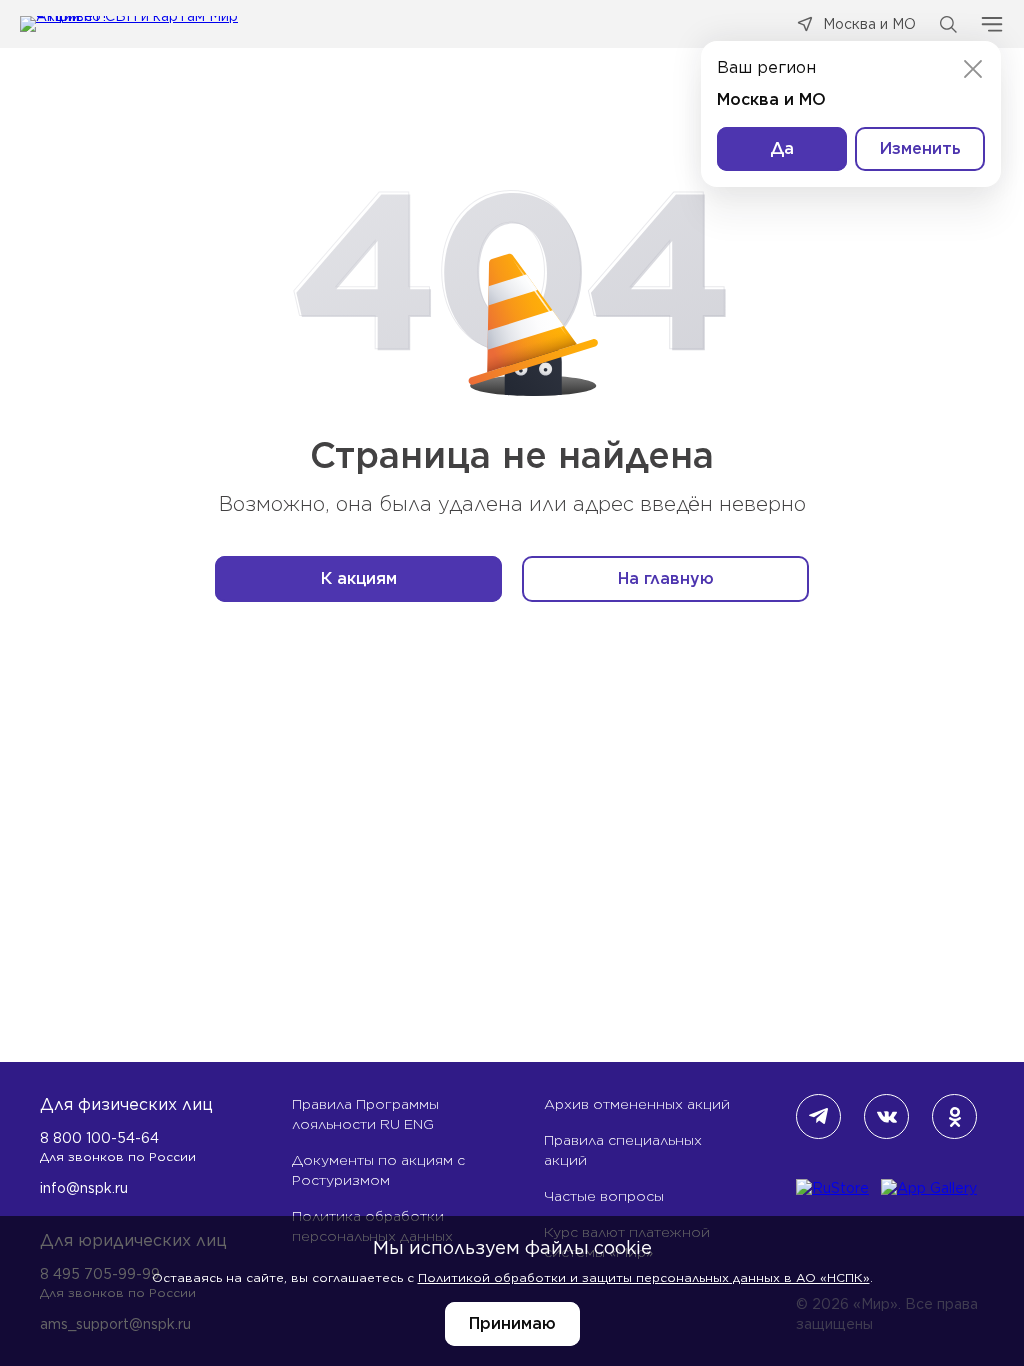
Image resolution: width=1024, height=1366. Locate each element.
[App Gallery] (929, 1188)
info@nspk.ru (84, 1188)
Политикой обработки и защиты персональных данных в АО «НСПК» (644, 1277)
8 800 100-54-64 (99, 1138)
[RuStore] (832, 1188)
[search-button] (948, 24)
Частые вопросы (604, 1196)
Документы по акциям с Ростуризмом (378, 1170)
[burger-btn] (992, 24)
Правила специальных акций (623, 1150)
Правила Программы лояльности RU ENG (365, 1114)
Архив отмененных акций (637, 1104)
